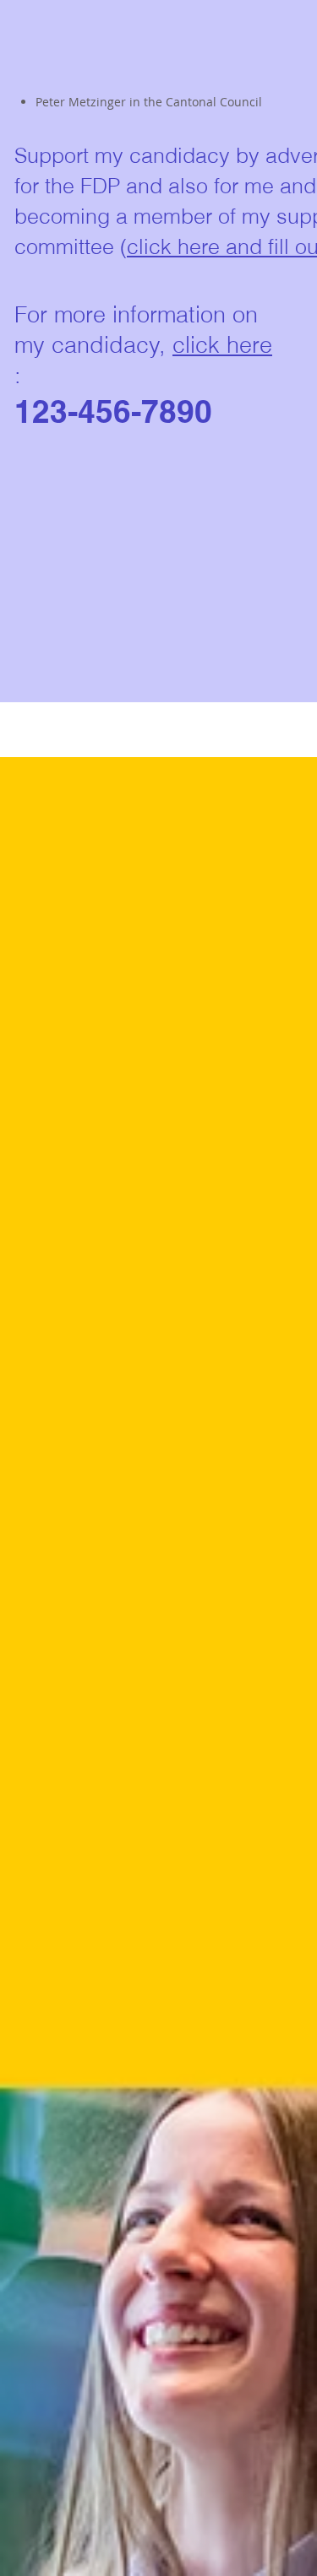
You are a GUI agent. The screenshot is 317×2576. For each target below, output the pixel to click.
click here (222, 345)
